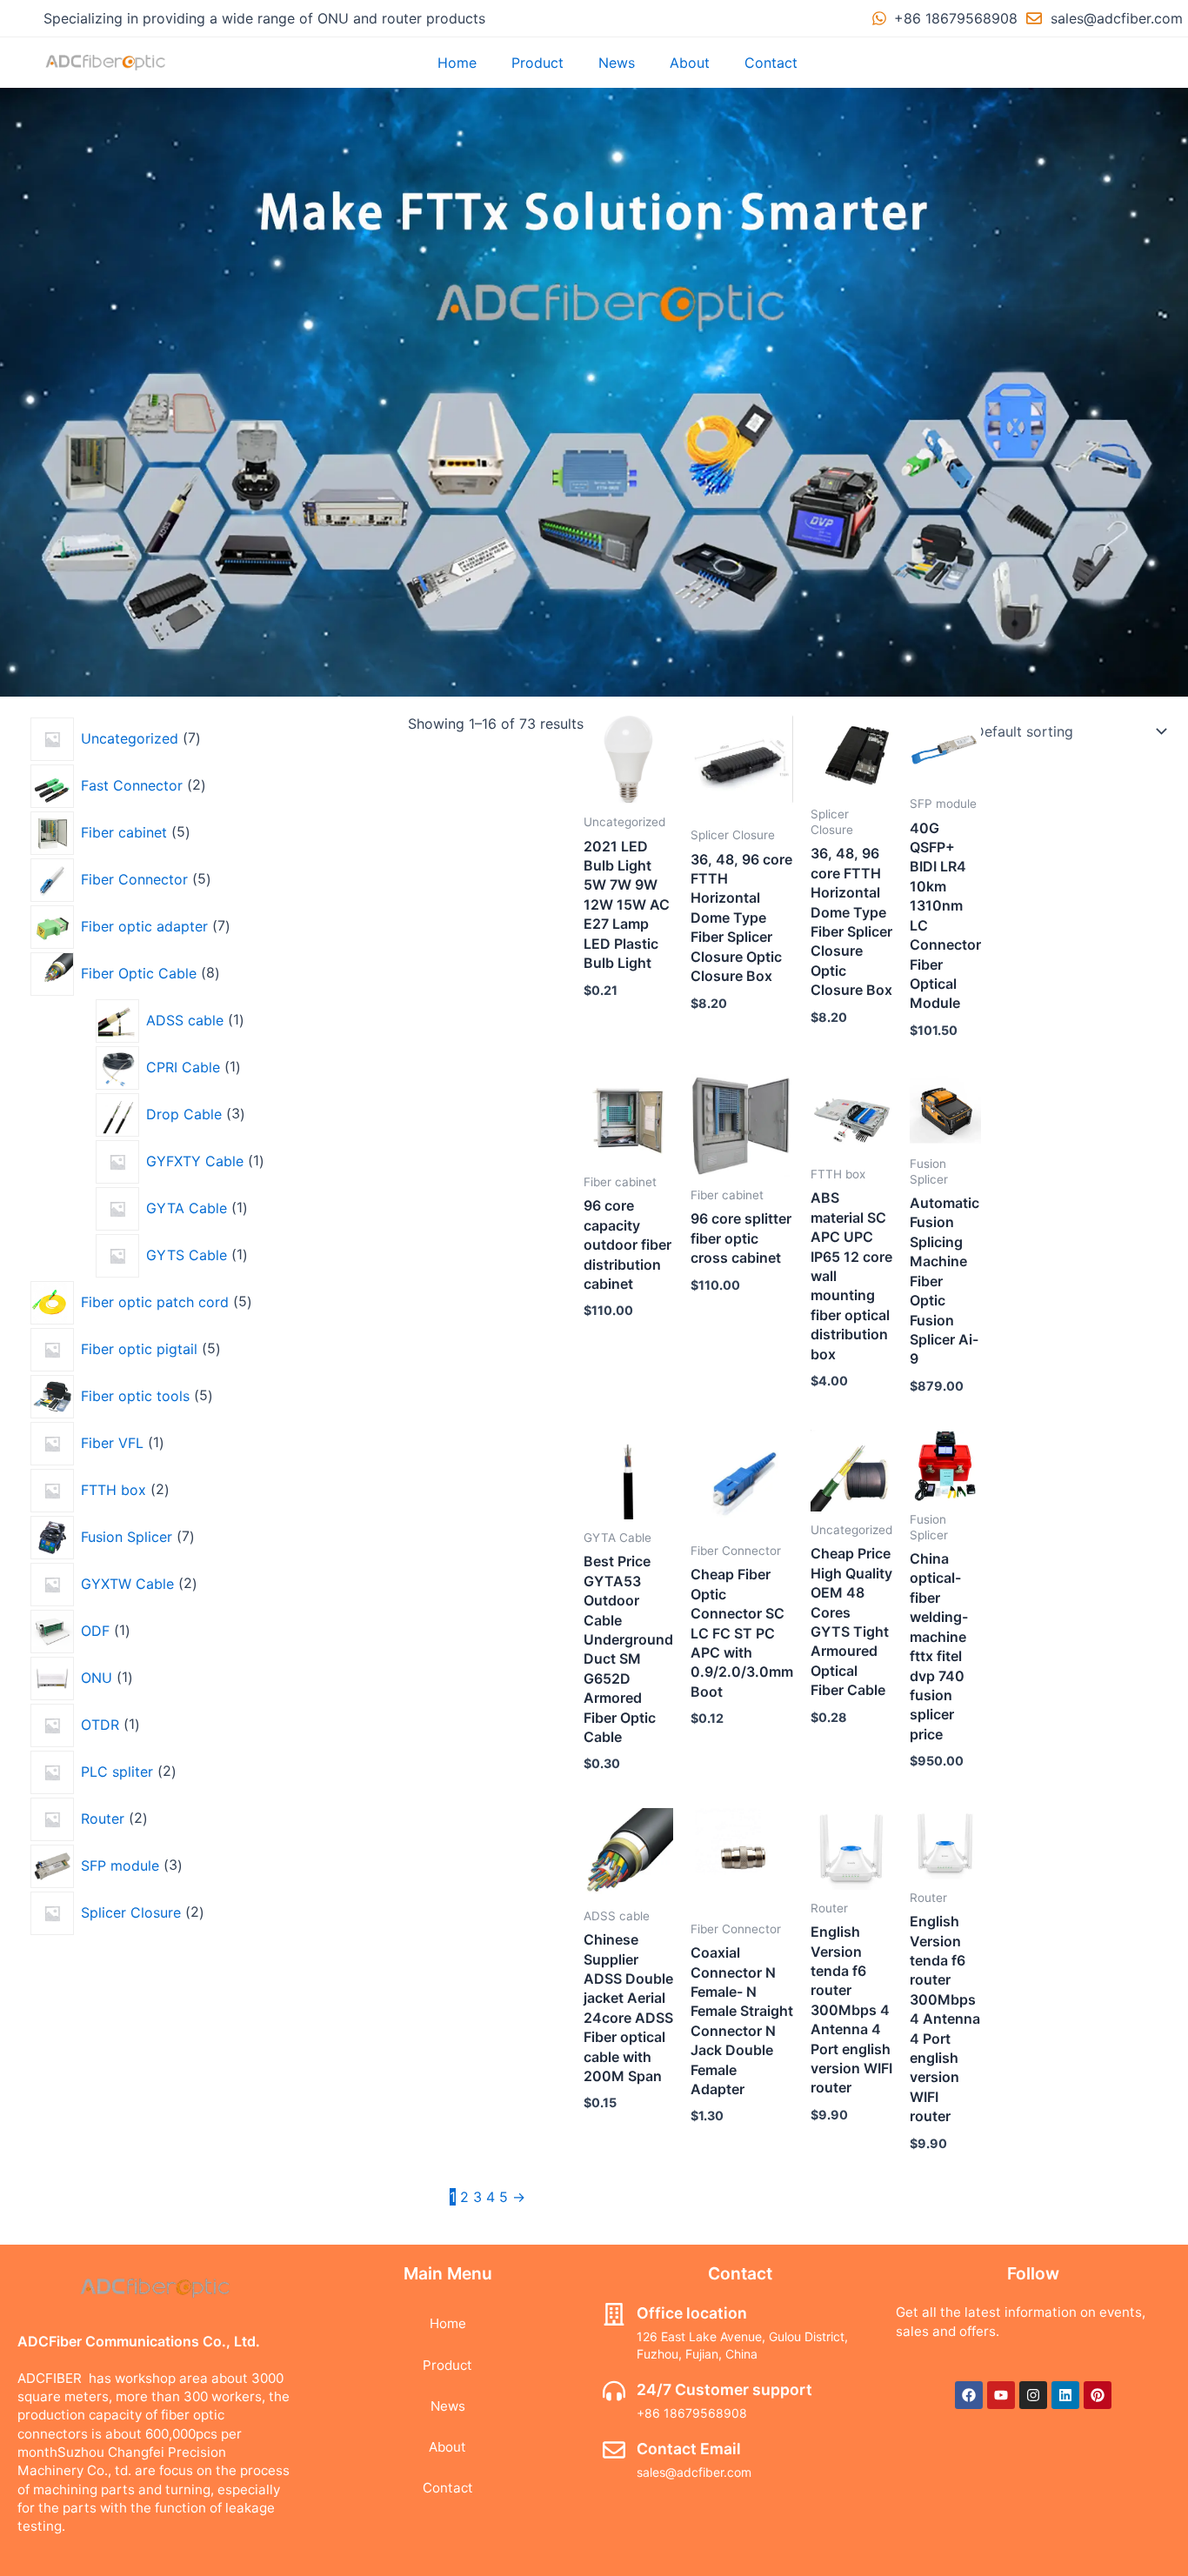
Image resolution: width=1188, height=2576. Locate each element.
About (690, 63)
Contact (771, 63)
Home (457, 63)
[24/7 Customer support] (614, 2391)
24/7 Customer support (724, 2389)
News (617, 63)
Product (537, 63)
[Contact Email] (614, 2450)
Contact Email (689, 2449)
